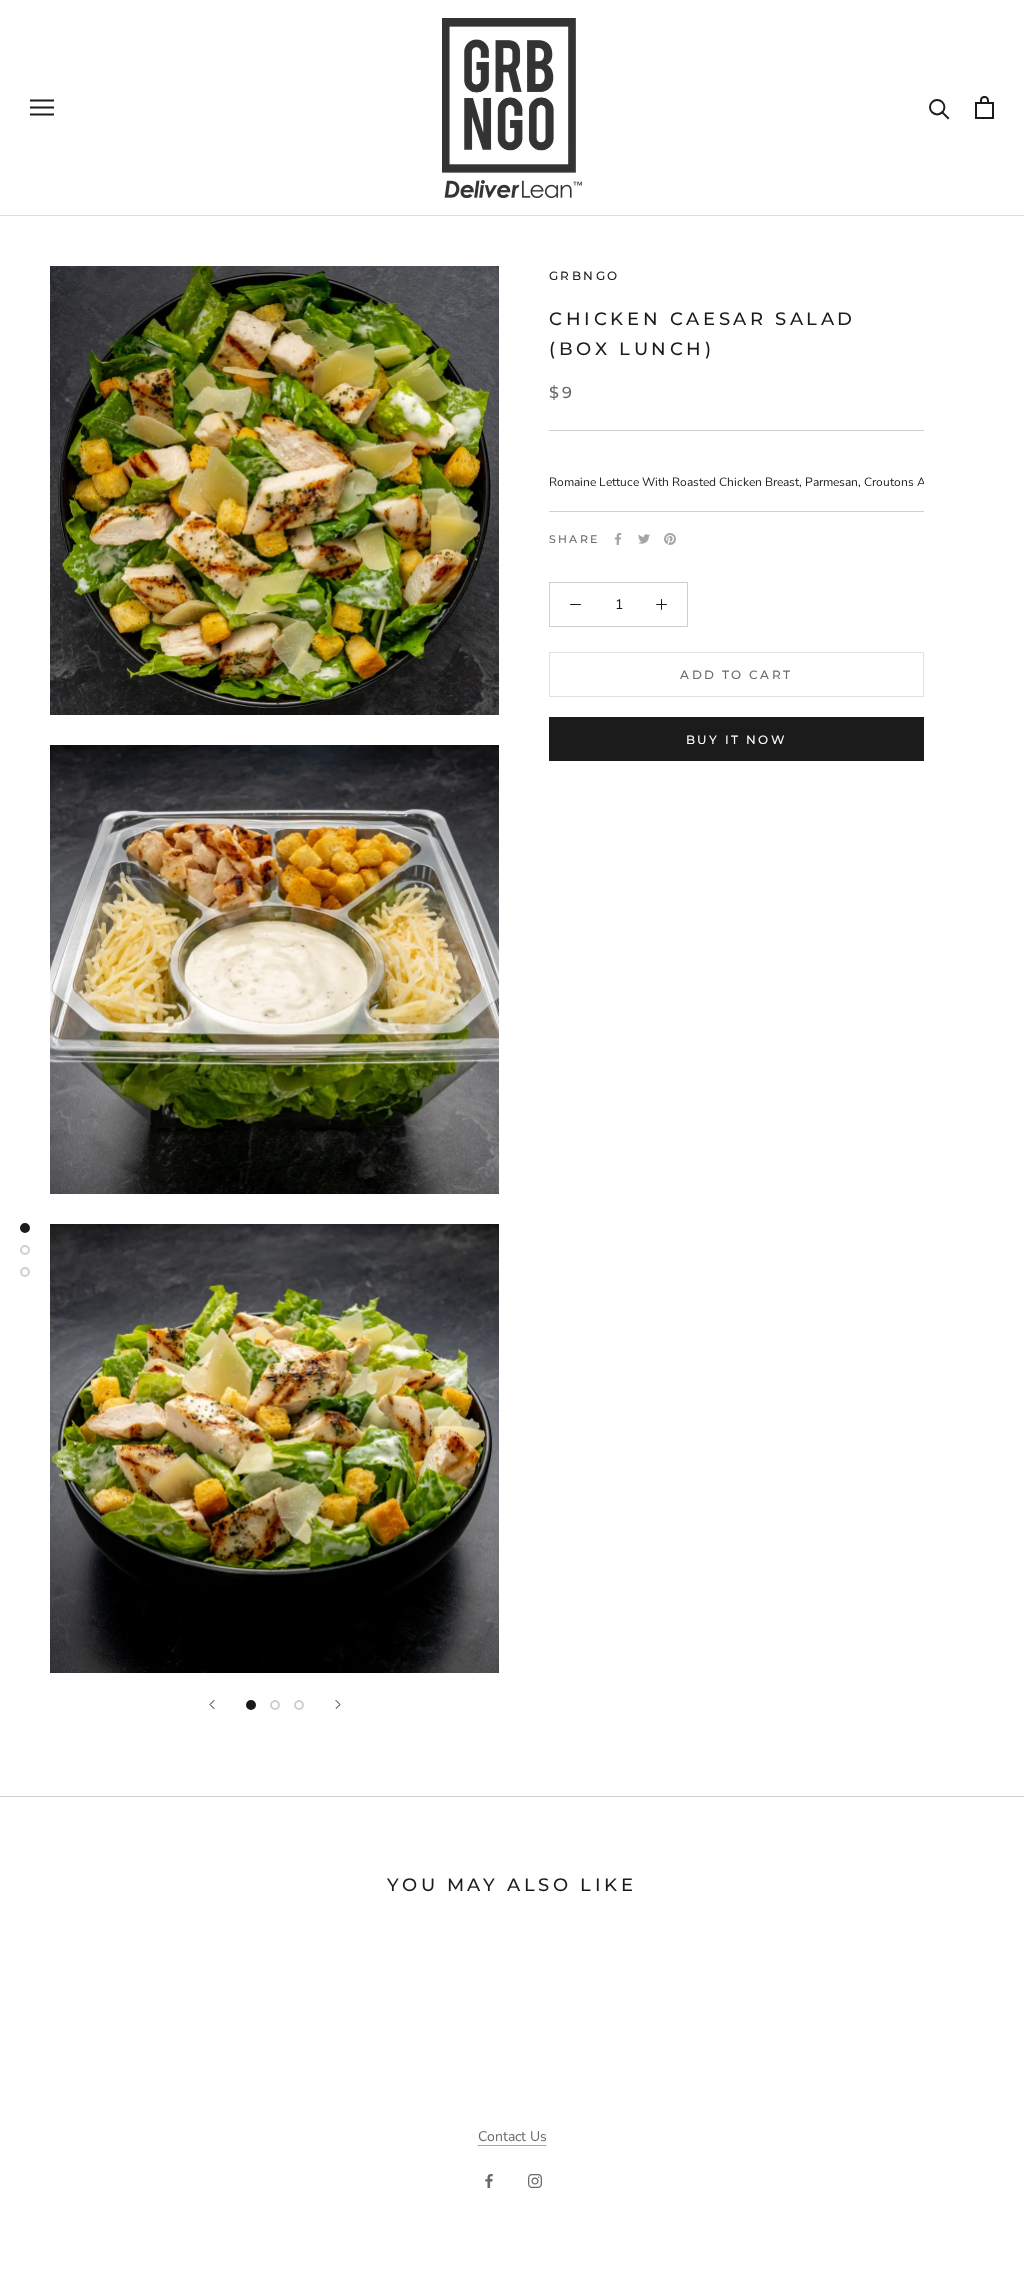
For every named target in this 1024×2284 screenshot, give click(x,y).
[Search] (939, 107)
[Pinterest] (670, 539)
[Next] (338, 1704)
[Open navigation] (42, 107)
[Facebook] (618, 539)
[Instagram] (535, 2180)
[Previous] (212, 1704)
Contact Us (512, 2136)
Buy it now (736, 739)
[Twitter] (644, 539)
